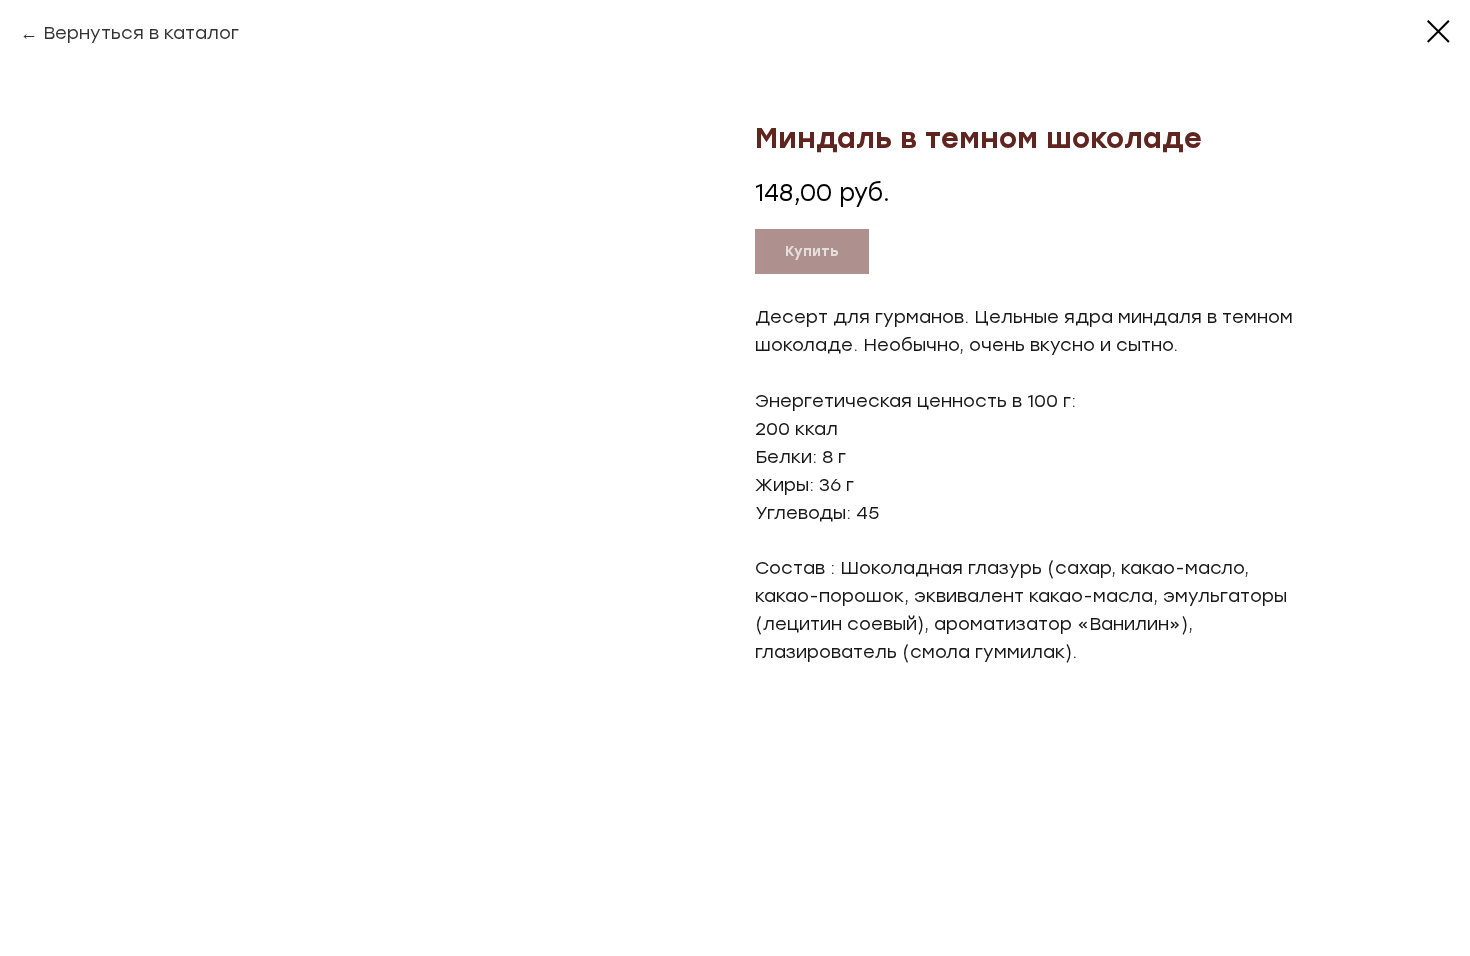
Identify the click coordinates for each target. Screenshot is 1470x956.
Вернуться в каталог (141, 33)
